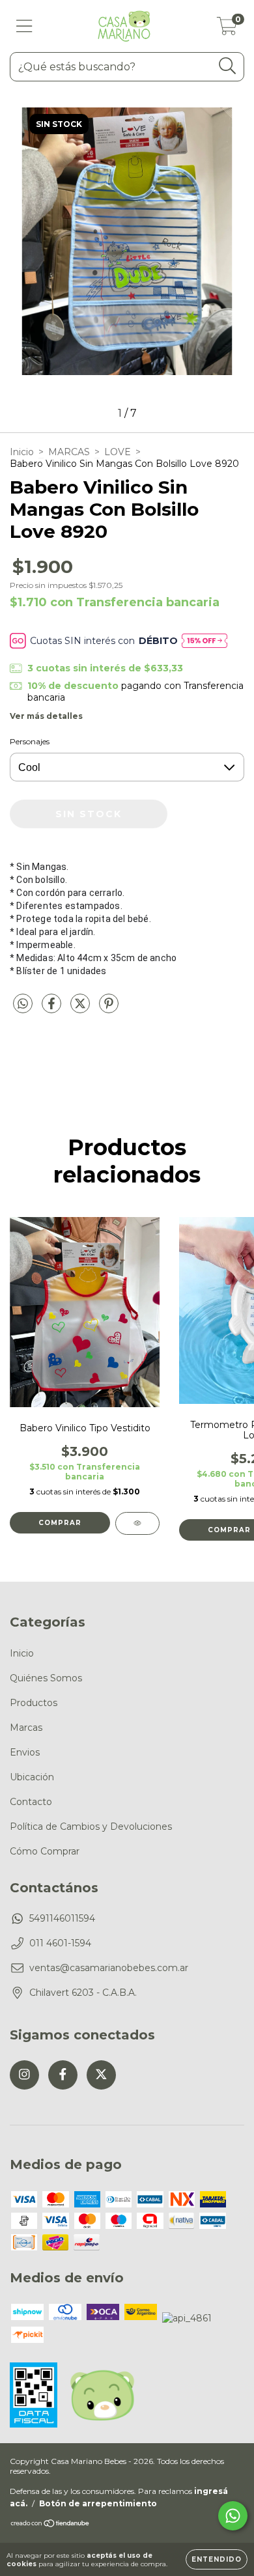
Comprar (60, 1523)
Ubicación (32, 1777)
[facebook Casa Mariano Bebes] (63, 2075)
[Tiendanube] (50, 2525)
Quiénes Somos (46, 1678)
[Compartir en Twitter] (81, 1009)
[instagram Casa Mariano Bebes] (24, 2075)
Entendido (217, 2559)
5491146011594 (62, 1918)
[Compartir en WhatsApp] (23, 1004)
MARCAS (69, 452)
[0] (227, 29)
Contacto (31, 1802)
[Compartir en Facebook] (53, 1009)
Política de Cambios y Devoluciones (91, 1827)
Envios (25, 1752)
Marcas (26, 1728)
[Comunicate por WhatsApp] (233, 2516)
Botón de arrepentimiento (98, 2503)
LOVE (118, 452)
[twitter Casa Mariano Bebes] (101, 2075)
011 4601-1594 (60, 1943)
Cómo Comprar (45, 1851)
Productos (34, 1703)
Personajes (30, 741)
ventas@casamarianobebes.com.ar (109, 1968)
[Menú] (24, 26)
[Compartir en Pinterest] (109, 1009)
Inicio (22, 452)
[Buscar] (228, 66)
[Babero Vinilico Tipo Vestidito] (137, 1523)
